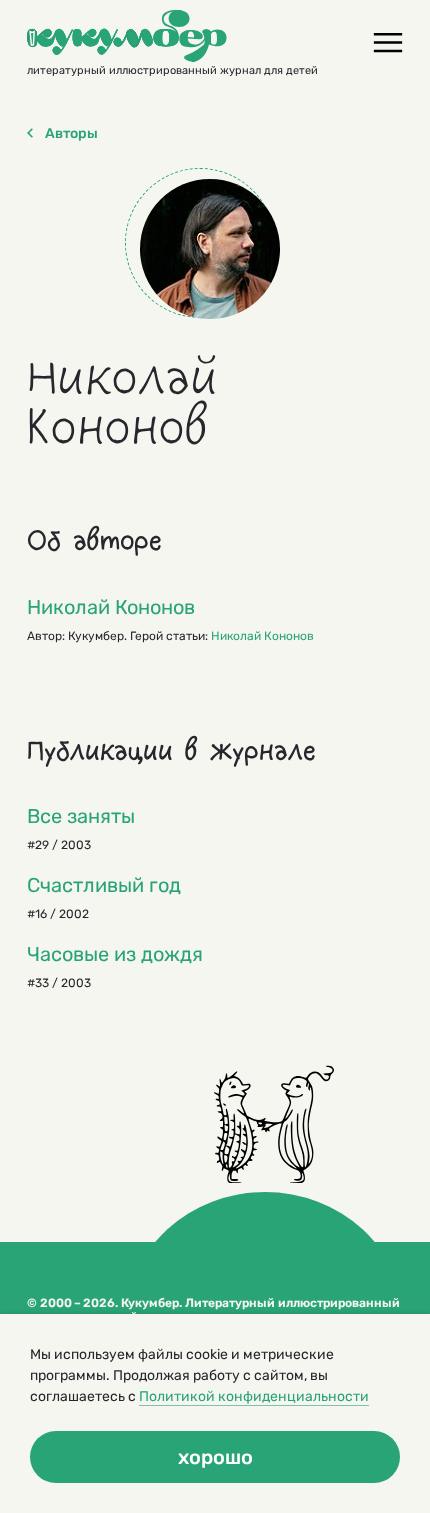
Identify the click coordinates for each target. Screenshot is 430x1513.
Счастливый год (104, 885)
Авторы (71, 134)
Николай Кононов (111, 607)
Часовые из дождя (115, 954)
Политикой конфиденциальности (254, 1396)
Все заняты (81, 816)
